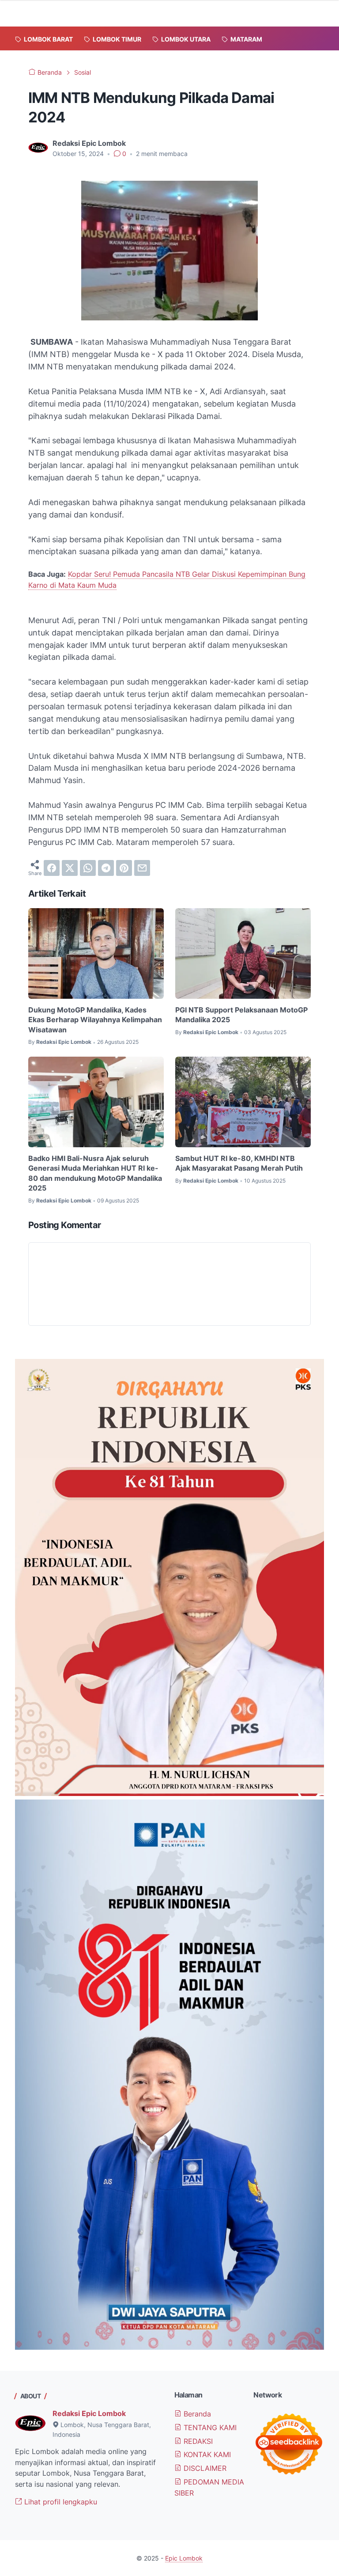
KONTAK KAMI (206, 2454)
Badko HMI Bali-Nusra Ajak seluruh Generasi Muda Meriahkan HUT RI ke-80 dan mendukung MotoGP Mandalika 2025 (95, 1173)
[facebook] (52, 868)
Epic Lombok (184, 2558)
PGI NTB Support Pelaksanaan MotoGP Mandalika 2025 (241, 1015)
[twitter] (70, 868)
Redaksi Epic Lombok (89, 2413)
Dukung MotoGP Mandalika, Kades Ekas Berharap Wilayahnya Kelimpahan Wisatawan (95, 1020)
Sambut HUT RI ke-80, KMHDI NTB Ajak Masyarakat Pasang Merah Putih (239, 1163)
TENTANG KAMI (209, 2428)
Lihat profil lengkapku (60, 2502)
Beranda (196, 2414)
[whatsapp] (88, 868)
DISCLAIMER (204, 2468)
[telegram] (106, 868)
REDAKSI (197, 2441)
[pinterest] (124, 868)
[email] (142, 868)
